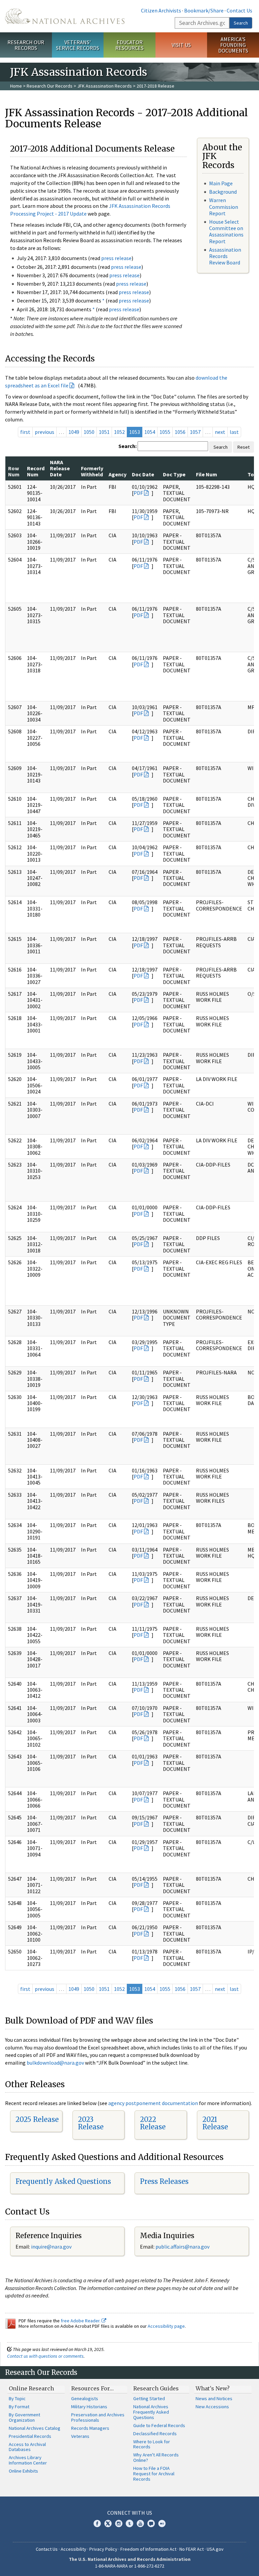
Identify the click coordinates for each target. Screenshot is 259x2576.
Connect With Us (130, 2513)
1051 (104, 432)
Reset (243, 447)
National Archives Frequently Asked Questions (151, 2412)
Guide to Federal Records (159, 2425)
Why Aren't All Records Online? (156, 2457)
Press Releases (164, 2181)
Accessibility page (166, 2326)
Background (223, 192)
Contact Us (239, 10)
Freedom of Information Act (148, 2549)
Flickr (162, 2523)
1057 (195, 432)
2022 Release (153, 2123)
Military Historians (89, 2407)
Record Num (36, 471)
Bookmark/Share (204, 10)
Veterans (80, 2436)
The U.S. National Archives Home (65, 16)
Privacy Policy (103, 2549)
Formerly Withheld (92, 471)
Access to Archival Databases (27, 2447)
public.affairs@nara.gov (182, 2247)
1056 (180, 432)
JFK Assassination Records (105, 86)
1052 (119, 432)
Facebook (97, 2523)
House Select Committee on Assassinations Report (226, 231)
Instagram (119, 2523)
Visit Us (181, 45)
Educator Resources (129, 45)
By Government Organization (24, 2417)
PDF (138, 493)
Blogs (151, 2523)
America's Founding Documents (233, 45)
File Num (207, 474)
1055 (165, 432)
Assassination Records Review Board (225, 256)
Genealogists (85, 2398)
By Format (19, 2407)
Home (16, 86)
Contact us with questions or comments (45, 2356)
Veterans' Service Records (78, 45)
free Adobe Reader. (81, 2321)
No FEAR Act (192, 2549)
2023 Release (91, 2123)
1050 (89, 432)
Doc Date (143, 474)
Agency (118, 474)
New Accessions (212, 2407)
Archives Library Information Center (28, 2460)
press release (116, 258)
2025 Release (37, 2119)
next (220, 432)
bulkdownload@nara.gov (55, 2063)
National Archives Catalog (35, 2428)
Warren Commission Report (224, 206)
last (234, 432)
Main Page (221, 183)
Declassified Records (155, 2434)
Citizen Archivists (161, 10)
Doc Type (174, 474)
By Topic (17, 2398)
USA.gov (215, 2549)
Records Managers (90, 2428)
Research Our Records (26, 45)
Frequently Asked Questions (63, 2181)
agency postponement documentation (153, 2103)
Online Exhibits (23, 2471)
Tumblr (129, 2523)
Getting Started (149, 2398)
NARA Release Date (60, 468)
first (25, 432)
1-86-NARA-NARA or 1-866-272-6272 (130, 2566)
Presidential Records (30, 2436)
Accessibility (74, 2549)
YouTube (140, 2523)
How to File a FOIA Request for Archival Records (154, 2474)
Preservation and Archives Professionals (98, 2417)
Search (241, 23)
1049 (74, 432)
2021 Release (215, 2123)
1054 (150, 432)
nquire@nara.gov (52, 2247)
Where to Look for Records (152, 2444)
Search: (127, 446)
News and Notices (214, 2398)
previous (45, 432)
